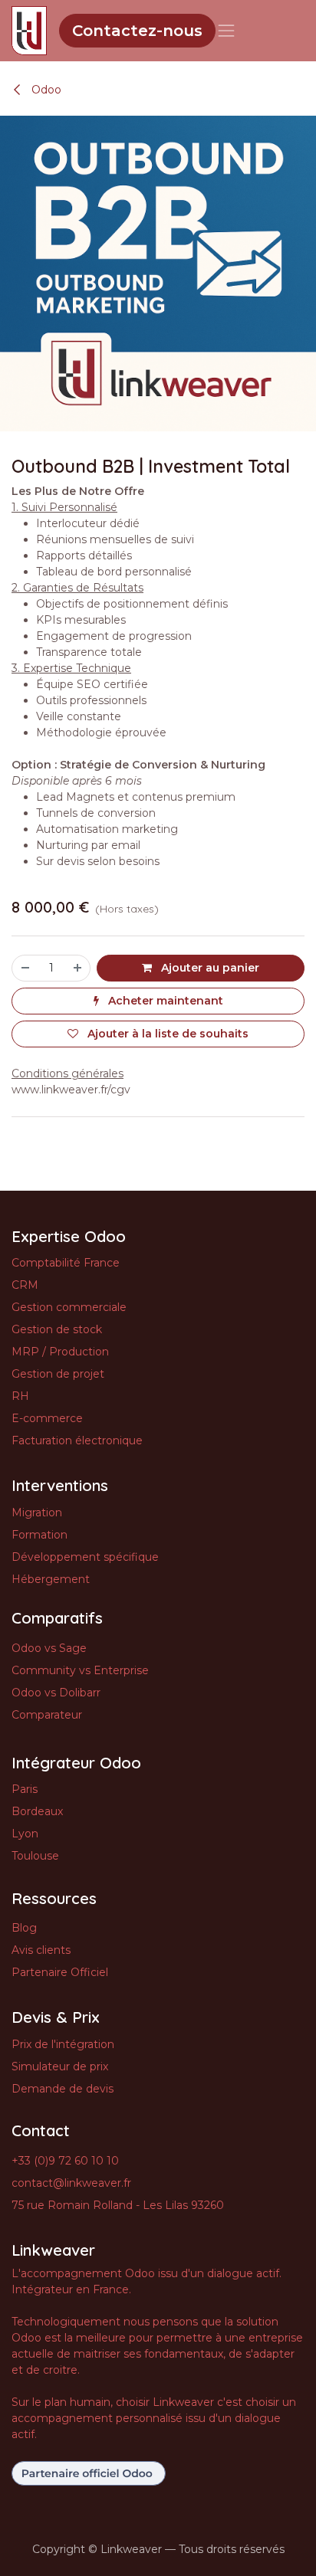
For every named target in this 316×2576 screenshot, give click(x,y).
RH (20, 1396)
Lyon (25, 1834)
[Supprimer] (25, 968)
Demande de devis (63, 2089)
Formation (39, 1535)
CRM (25, 1285)
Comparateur (47, 1715)
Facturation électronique (77, 1440)
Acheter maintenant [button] (164, 1001)
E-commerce (47, 1418)
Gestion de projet (58, 1374)
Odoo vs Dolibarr (56, 1693)
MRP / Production (60, 1352)
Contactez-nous (137, 31)
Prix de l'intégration (63, 2044)
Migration (37, 1512)
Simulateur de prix (60, 2066)
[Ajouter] (78, 968)
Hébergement (51, 1579)
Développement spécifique (85, 1557)
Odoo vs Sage (49, 1648)
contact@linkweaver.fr (71, 2183)
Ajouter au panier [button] (209, 968)
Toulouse (35, 1856)
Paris (25, 1789)
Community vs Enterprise (80, 1670)
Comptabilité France (66, 1263)
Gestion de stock (57, 1329)
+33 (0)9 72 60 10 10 (65, 2161)
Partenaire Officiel (60, 1972)
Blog (24, 1928)
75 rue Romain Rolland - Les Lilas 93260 (118, 2205)
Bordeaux (37, 1811)
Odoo (45, 90)
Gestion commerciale (69, 1307)
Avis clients (41, 1950)
